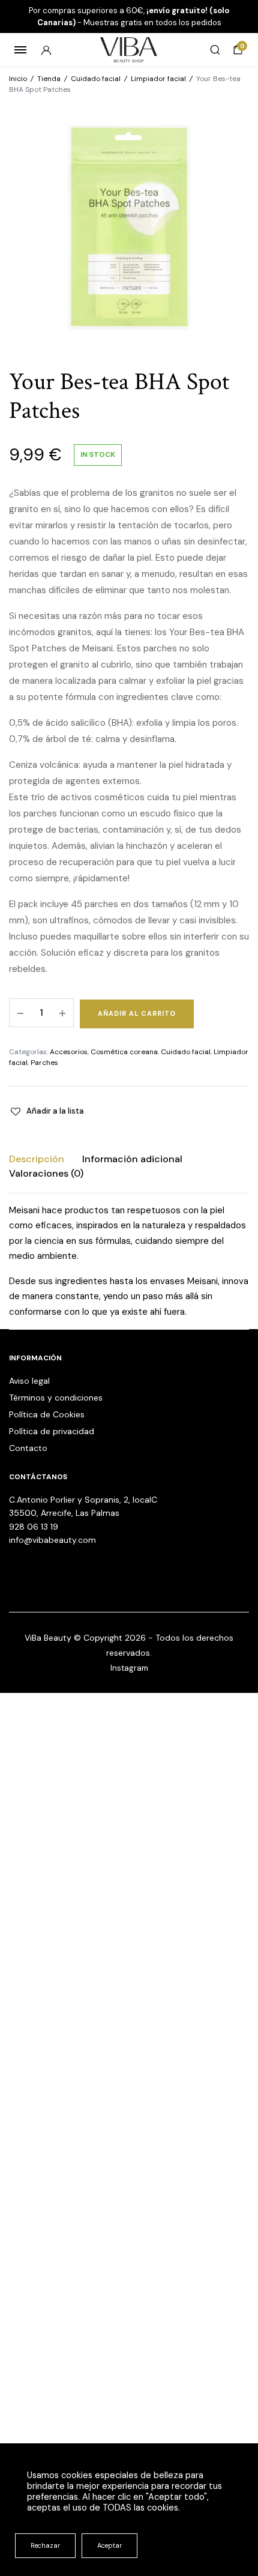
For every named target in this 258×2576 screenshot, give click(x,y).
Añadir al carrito (137, 1013)
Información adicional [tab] (132, 1159)
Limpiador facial (158, 79)
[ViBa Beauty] (129, 50)
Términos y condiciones (56, 1398)
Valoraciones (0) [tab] (46, 1173)
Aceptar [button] (109, 2545)
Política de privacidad (52, 1431)
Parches (44, 1063)
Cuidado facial (96, 79)
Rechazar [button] (45, 2545)
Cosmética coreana (124, 1052)
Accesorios (69, 1052)
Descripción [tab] (37, 1159)
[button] (46, 1111)
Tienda (49, 79)
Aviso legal (29, 1381)
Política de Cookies (47, 1414)
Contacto (28, 1448)
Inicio (18, 79)
